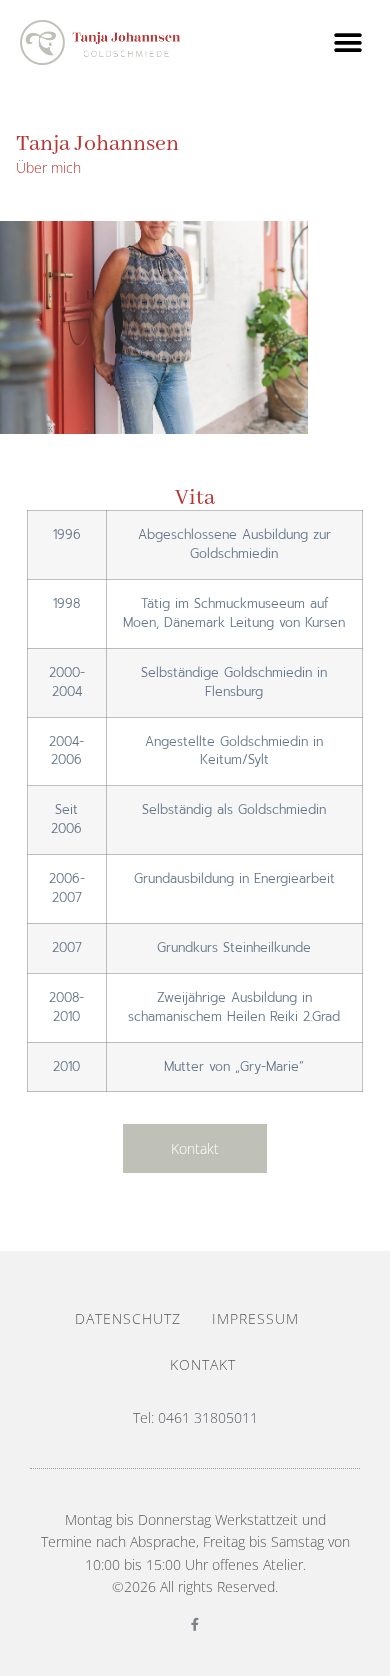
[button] (347, 42)
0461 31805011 (208, 1417)
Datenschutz (128, 1318)
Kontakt (203, 1364)
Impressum (255, 1318)
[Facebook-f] (195, 1624)
